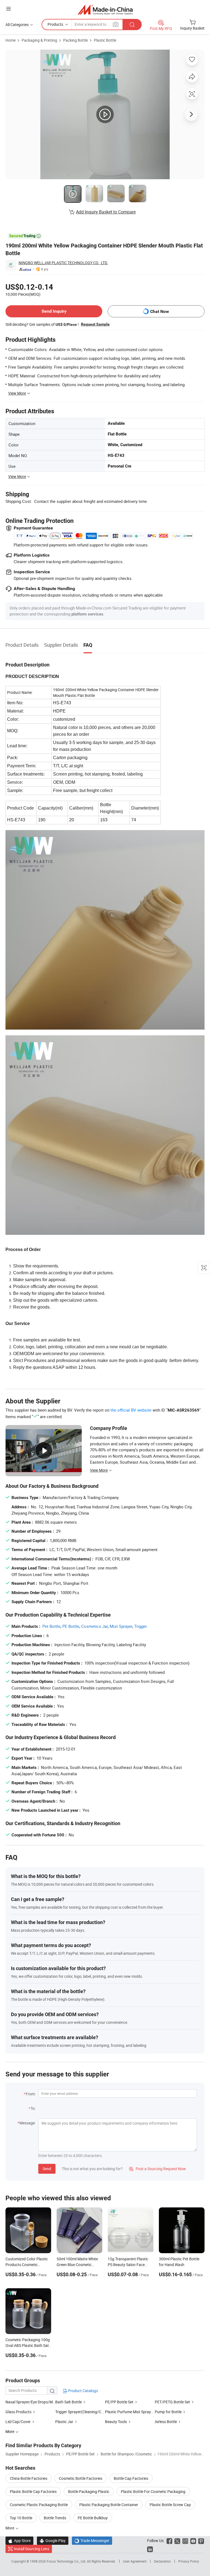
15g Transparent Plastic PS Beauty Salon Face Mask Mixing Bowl (128, 2265)
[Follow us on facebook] (169, 2541)
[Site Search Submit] (132, 25)
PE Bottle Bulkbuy (93, 2518)
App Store (19, 2541)
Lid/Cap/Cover (18, 2422)
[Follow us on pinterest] (201, 2541)
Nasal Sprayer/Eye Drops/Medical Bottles (30, 2402)
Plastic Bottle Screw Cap (170, 2505)
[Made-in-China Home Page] (105, 9)
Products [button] (55, 24)
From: (31, 2094)
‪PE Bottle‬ (71, 1626)
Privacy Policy (189, 2561)
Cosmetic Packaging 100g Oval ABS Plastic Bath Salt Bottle (28, 2345)
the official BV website (131, 1410)
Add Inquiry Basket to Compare (106, 212)
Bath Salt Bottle (68, 2402)
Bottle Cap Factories (131, 2478)
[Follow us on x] (177, 2541)
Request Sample (95, 324)
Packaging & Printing (39, 40)
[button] (8, 9)
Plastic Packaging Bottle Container (109, 2505)
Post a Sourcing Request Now (157, 2169)
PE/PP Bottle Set (119, 2402)
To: (33, 2108)
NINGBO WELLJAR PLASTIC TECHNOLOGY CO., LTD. (63, 263)
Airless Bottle (166, 2422)
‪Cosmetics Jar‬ (94, 1626)
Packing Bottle (75, 40)
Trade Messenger (92, 2541)
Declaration (162, 2561)
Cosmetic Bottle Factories (81, 2478)
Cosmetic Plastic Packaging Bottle (39, 2505)
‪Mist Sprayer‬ (121, 1626)
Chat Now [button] (160, 311)
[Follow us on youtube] (193, 2541)
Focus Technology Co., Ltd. (67, 2561)
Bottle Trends (55, 2518)
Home (11, 40)
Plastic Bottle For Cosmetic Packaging (153, 2491)
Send (47, 2169)
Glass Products (18, 2412)
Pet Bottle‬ (51, 1626)
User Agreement (135, 2561)
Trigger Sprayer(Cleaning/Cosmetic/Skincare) (94, 2412)
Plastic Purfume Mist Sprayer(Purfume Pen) (142, 2412)
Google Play (53, 2541)
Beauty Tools (116, 2422)
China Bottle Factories (29, 2478)
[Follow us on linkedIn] (150, 2549)
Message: (27, 2123)
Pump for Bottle (168, 2412)
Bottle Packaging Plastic (89, 2491)
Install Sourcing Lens (32, 2549)
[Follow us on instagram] (185, 2541)
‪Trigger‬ (141, 1626)
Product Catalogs (83, 2391)
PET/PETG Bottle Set (172, 2402)
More (10, 2528)
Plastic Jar (64, 2422)
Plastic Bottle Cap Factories (33, 2491)
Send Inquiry (54, 311)
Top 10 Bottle (21, 2518)
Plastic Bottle (105, 40)
